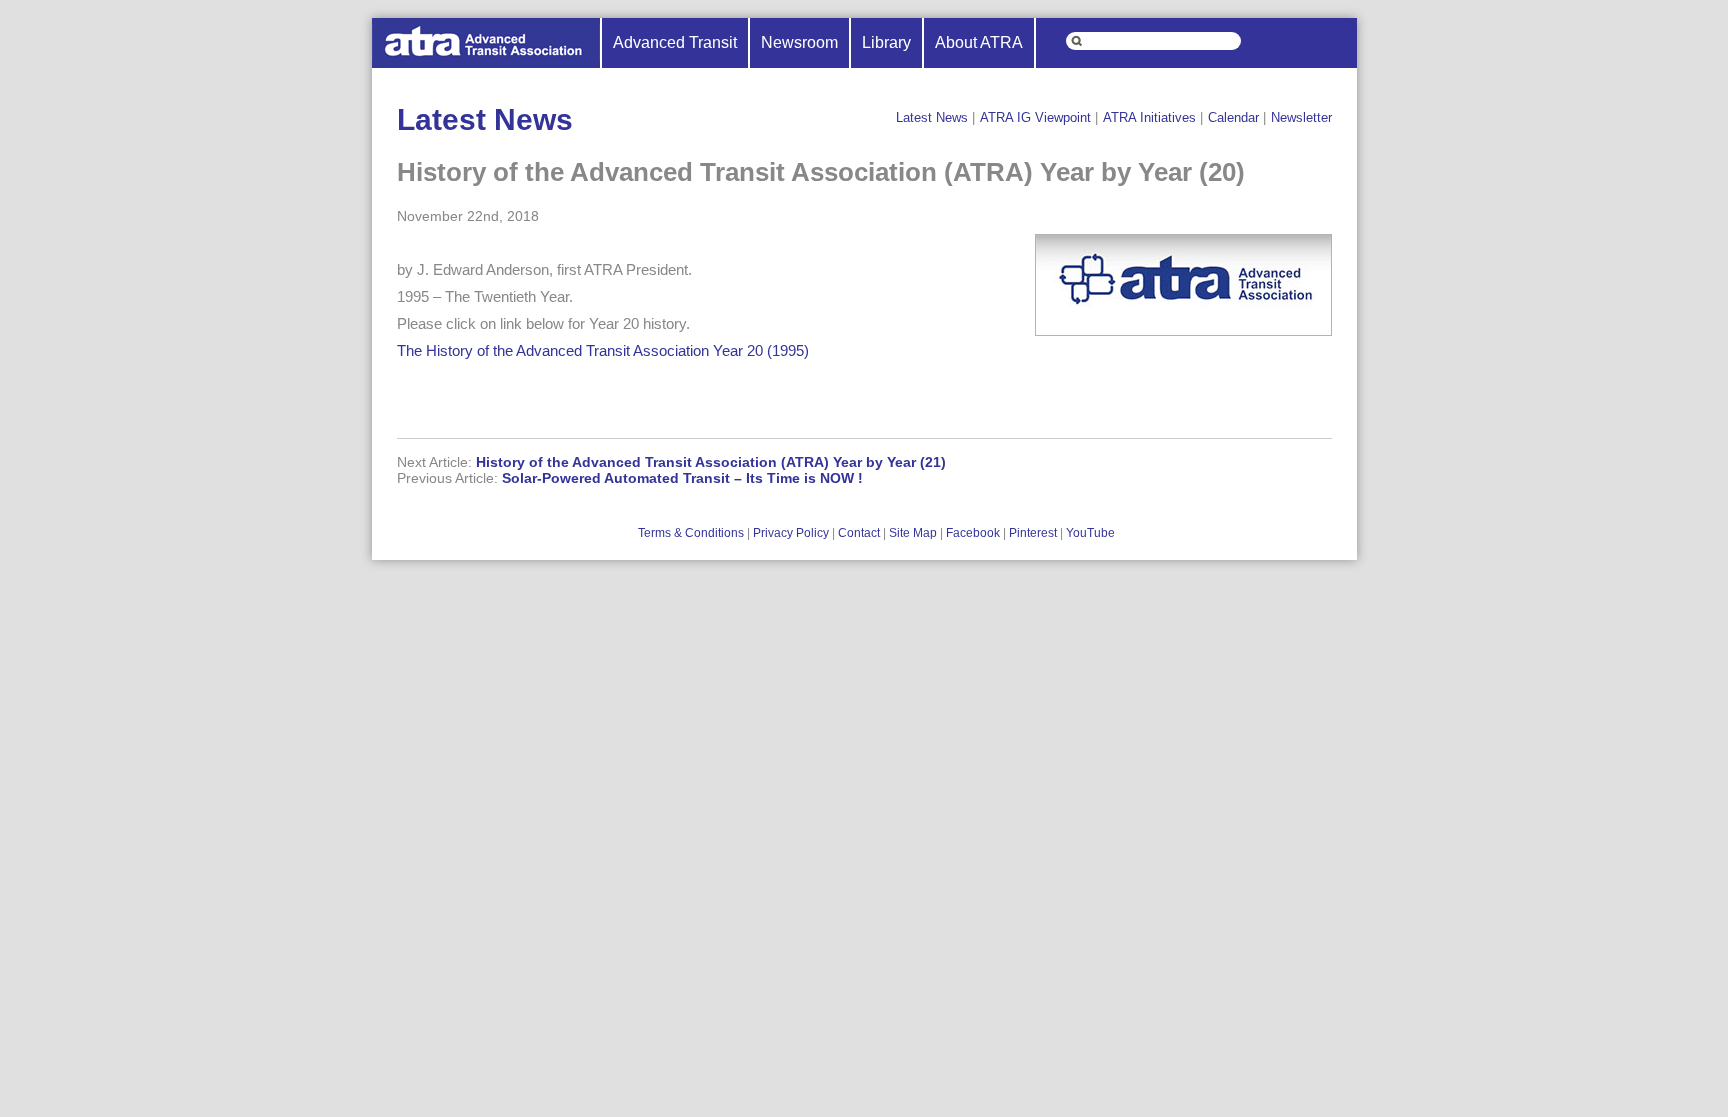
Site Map (913, 533)
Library (886, 42)
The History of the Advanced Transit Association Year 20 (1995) (603, 350)
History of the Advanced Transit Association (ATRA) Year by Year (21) (711, 462)
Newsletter (1301, 117)
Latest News (932, 117)
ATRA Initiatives (1149, 117)
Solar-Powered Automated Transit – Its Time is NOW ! (682, 478)
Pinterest (1033, 533)
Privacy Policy (791, 533)
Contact (859, 533)
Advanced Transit (675, 42)
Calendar (1233, 117)
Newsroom (799, 42)
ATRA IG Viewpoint (1035, 117)
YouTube (1090, 533)
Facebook (973, 533)
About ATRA (979, 42)
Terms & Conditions (691, 533)
